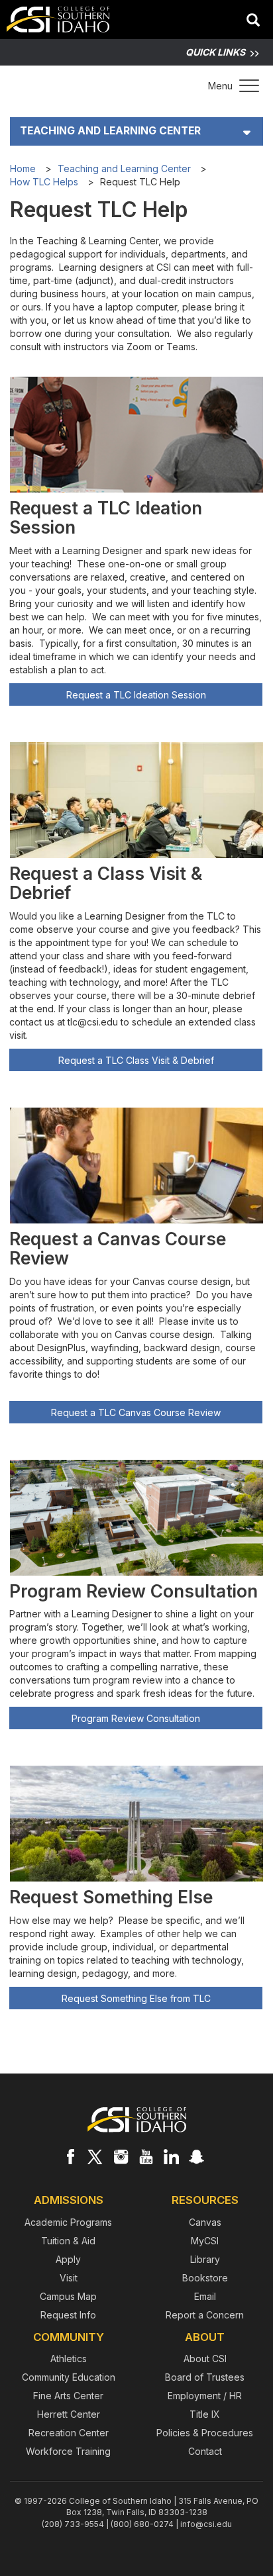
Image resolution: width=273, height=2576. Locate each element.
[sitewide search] (253, 21)
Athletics (69, 2359)
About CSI (205, 2359)
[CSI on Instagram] (121, 2156)
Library (205, 2259)
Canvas (205, 2222)
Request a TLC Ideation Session (136, 695)
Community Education (69, 2377)
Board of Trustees (205, 2377)
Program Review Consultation (136, 1718)
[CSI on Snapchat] (196, 2156)
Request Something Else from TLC (136, 1998)
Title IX (205, 2414)
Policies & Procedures (205, 2433)
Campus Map (68, 2296)
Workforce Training (68, 2451)
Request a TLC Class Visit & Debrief (136, 1060)
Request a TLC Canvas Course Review (136, 1412)
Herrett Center (69, 2414)
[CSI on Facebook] (70, 2156)
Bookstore (205, 2278)
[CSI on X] (95, 2156)
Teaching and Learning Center (110, 131)
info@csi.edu (206, 2524)
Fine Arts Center (68, 2396)
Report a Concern (205, 2315)
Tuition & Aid (68, 2241)
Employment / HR (205, 2396)
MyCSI (205, 2241)
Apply (68, 2259)
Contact (205, 2451)
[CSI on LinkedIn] (171, 2156)
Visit (69, 2278)
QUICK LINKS (215, 52)
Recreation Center (69, 2433)
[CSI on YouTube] (146, 2156)
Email (205, 2296)
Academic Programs (68, 2222)
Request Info (68, 2315)
